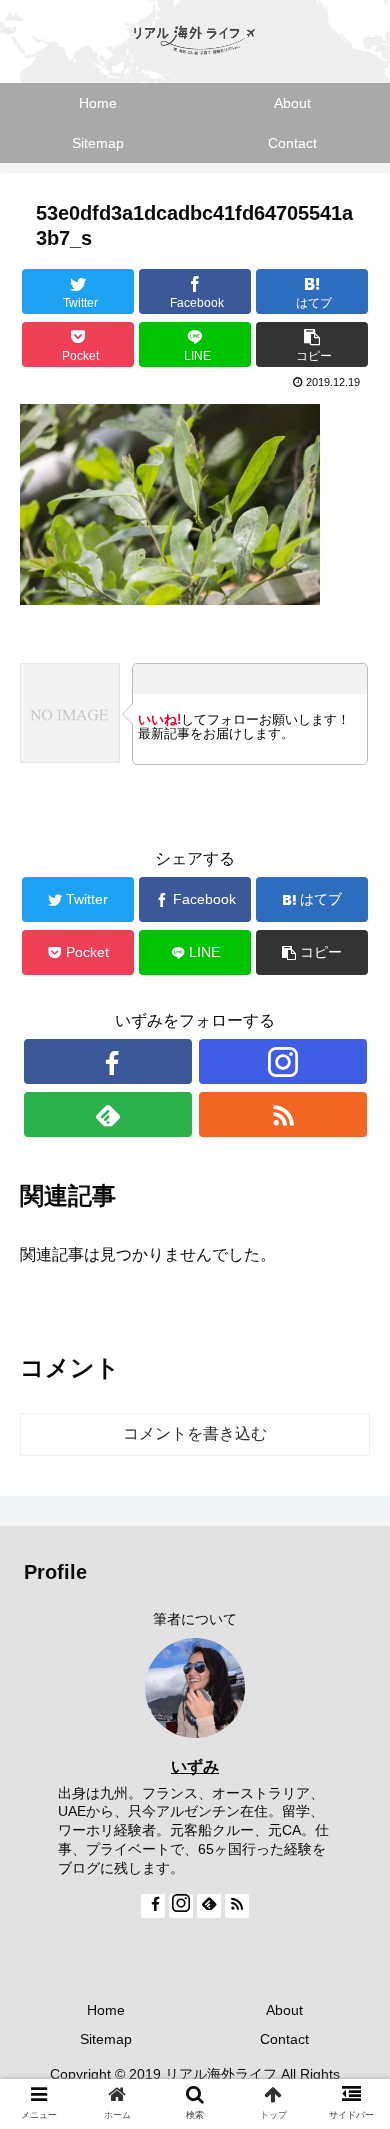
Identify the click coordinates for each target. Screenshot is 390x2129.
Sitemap (106, 2039)
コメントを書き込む (195, 1433)
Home (106, 2010)
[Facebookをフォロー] (108, 1061)
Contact (284, 2039)
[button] (350, 1782)
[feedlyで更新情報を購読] (108, 1114)
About (284, 2010)
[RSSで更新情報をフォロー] (283, 1114)
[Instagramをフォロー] (283, 1061)
